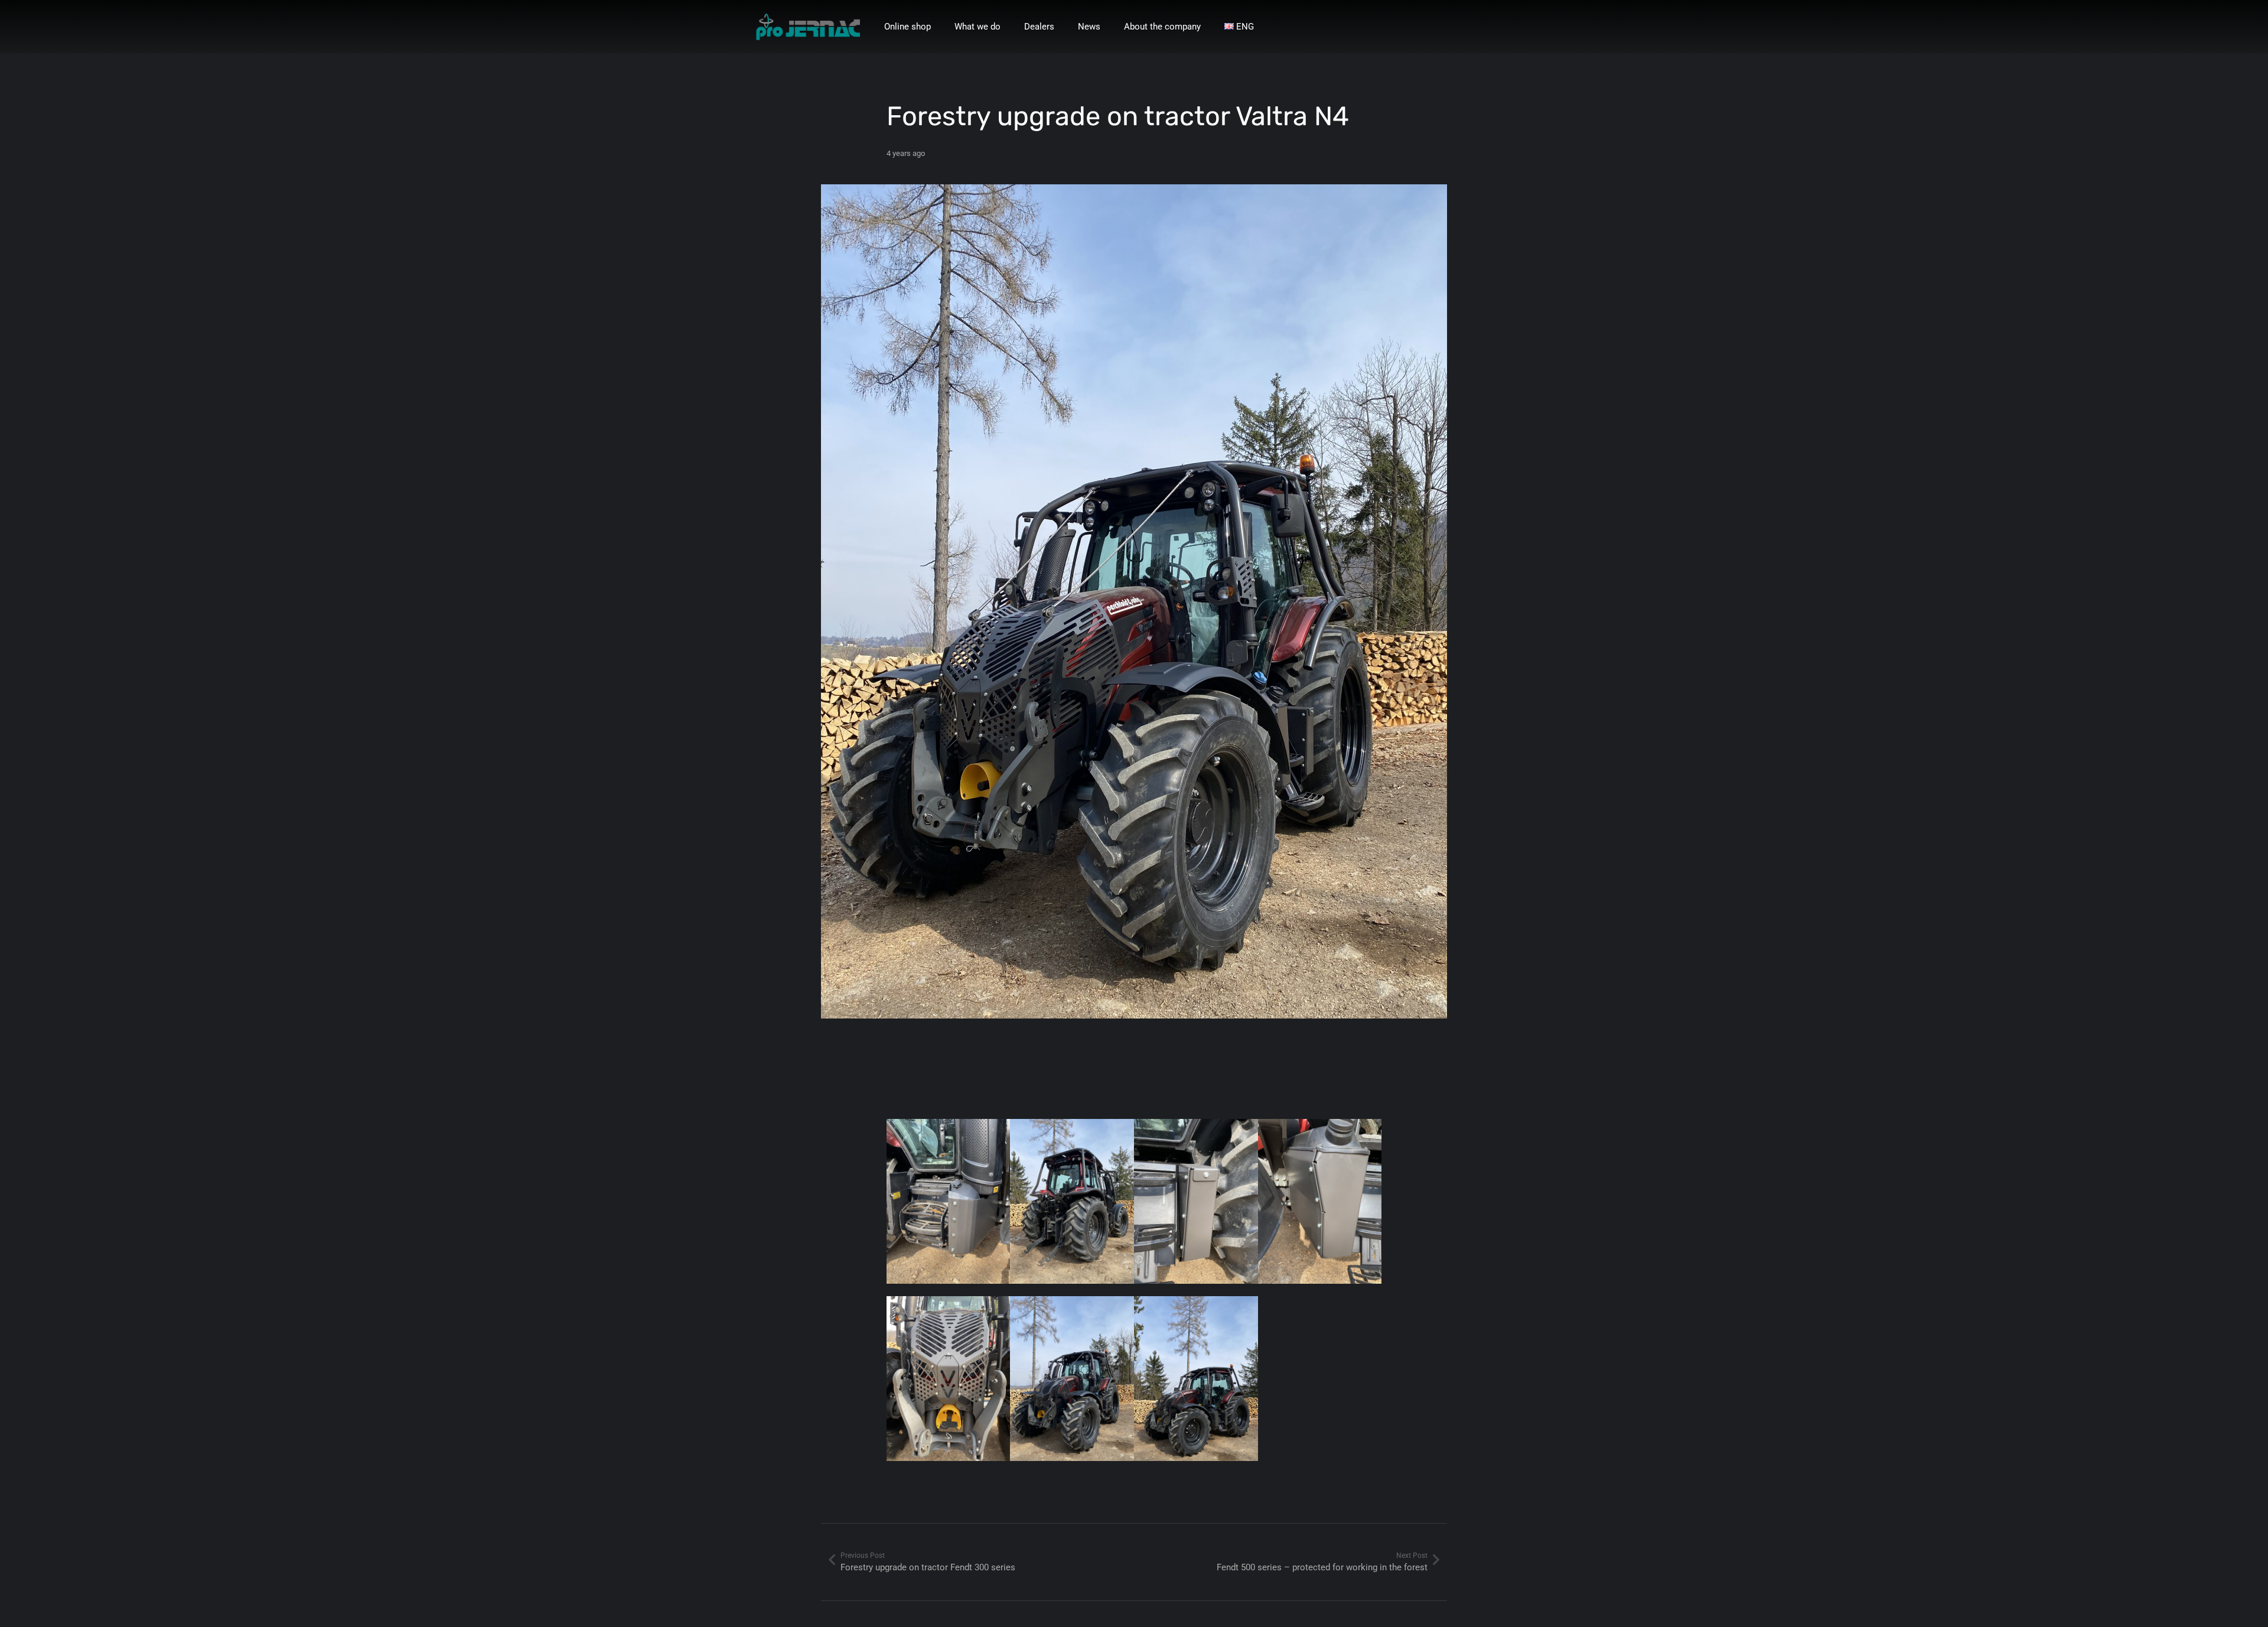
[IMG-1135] (1072, 1385)
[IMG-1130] (1196, 1385)
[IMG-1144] (1196, 1208)
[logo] (808, 27)
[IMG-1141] (949, 1385)
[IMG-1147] (1072, 1208)
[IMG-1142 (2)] (1320, 1208)
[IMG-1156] (949, 1208)
